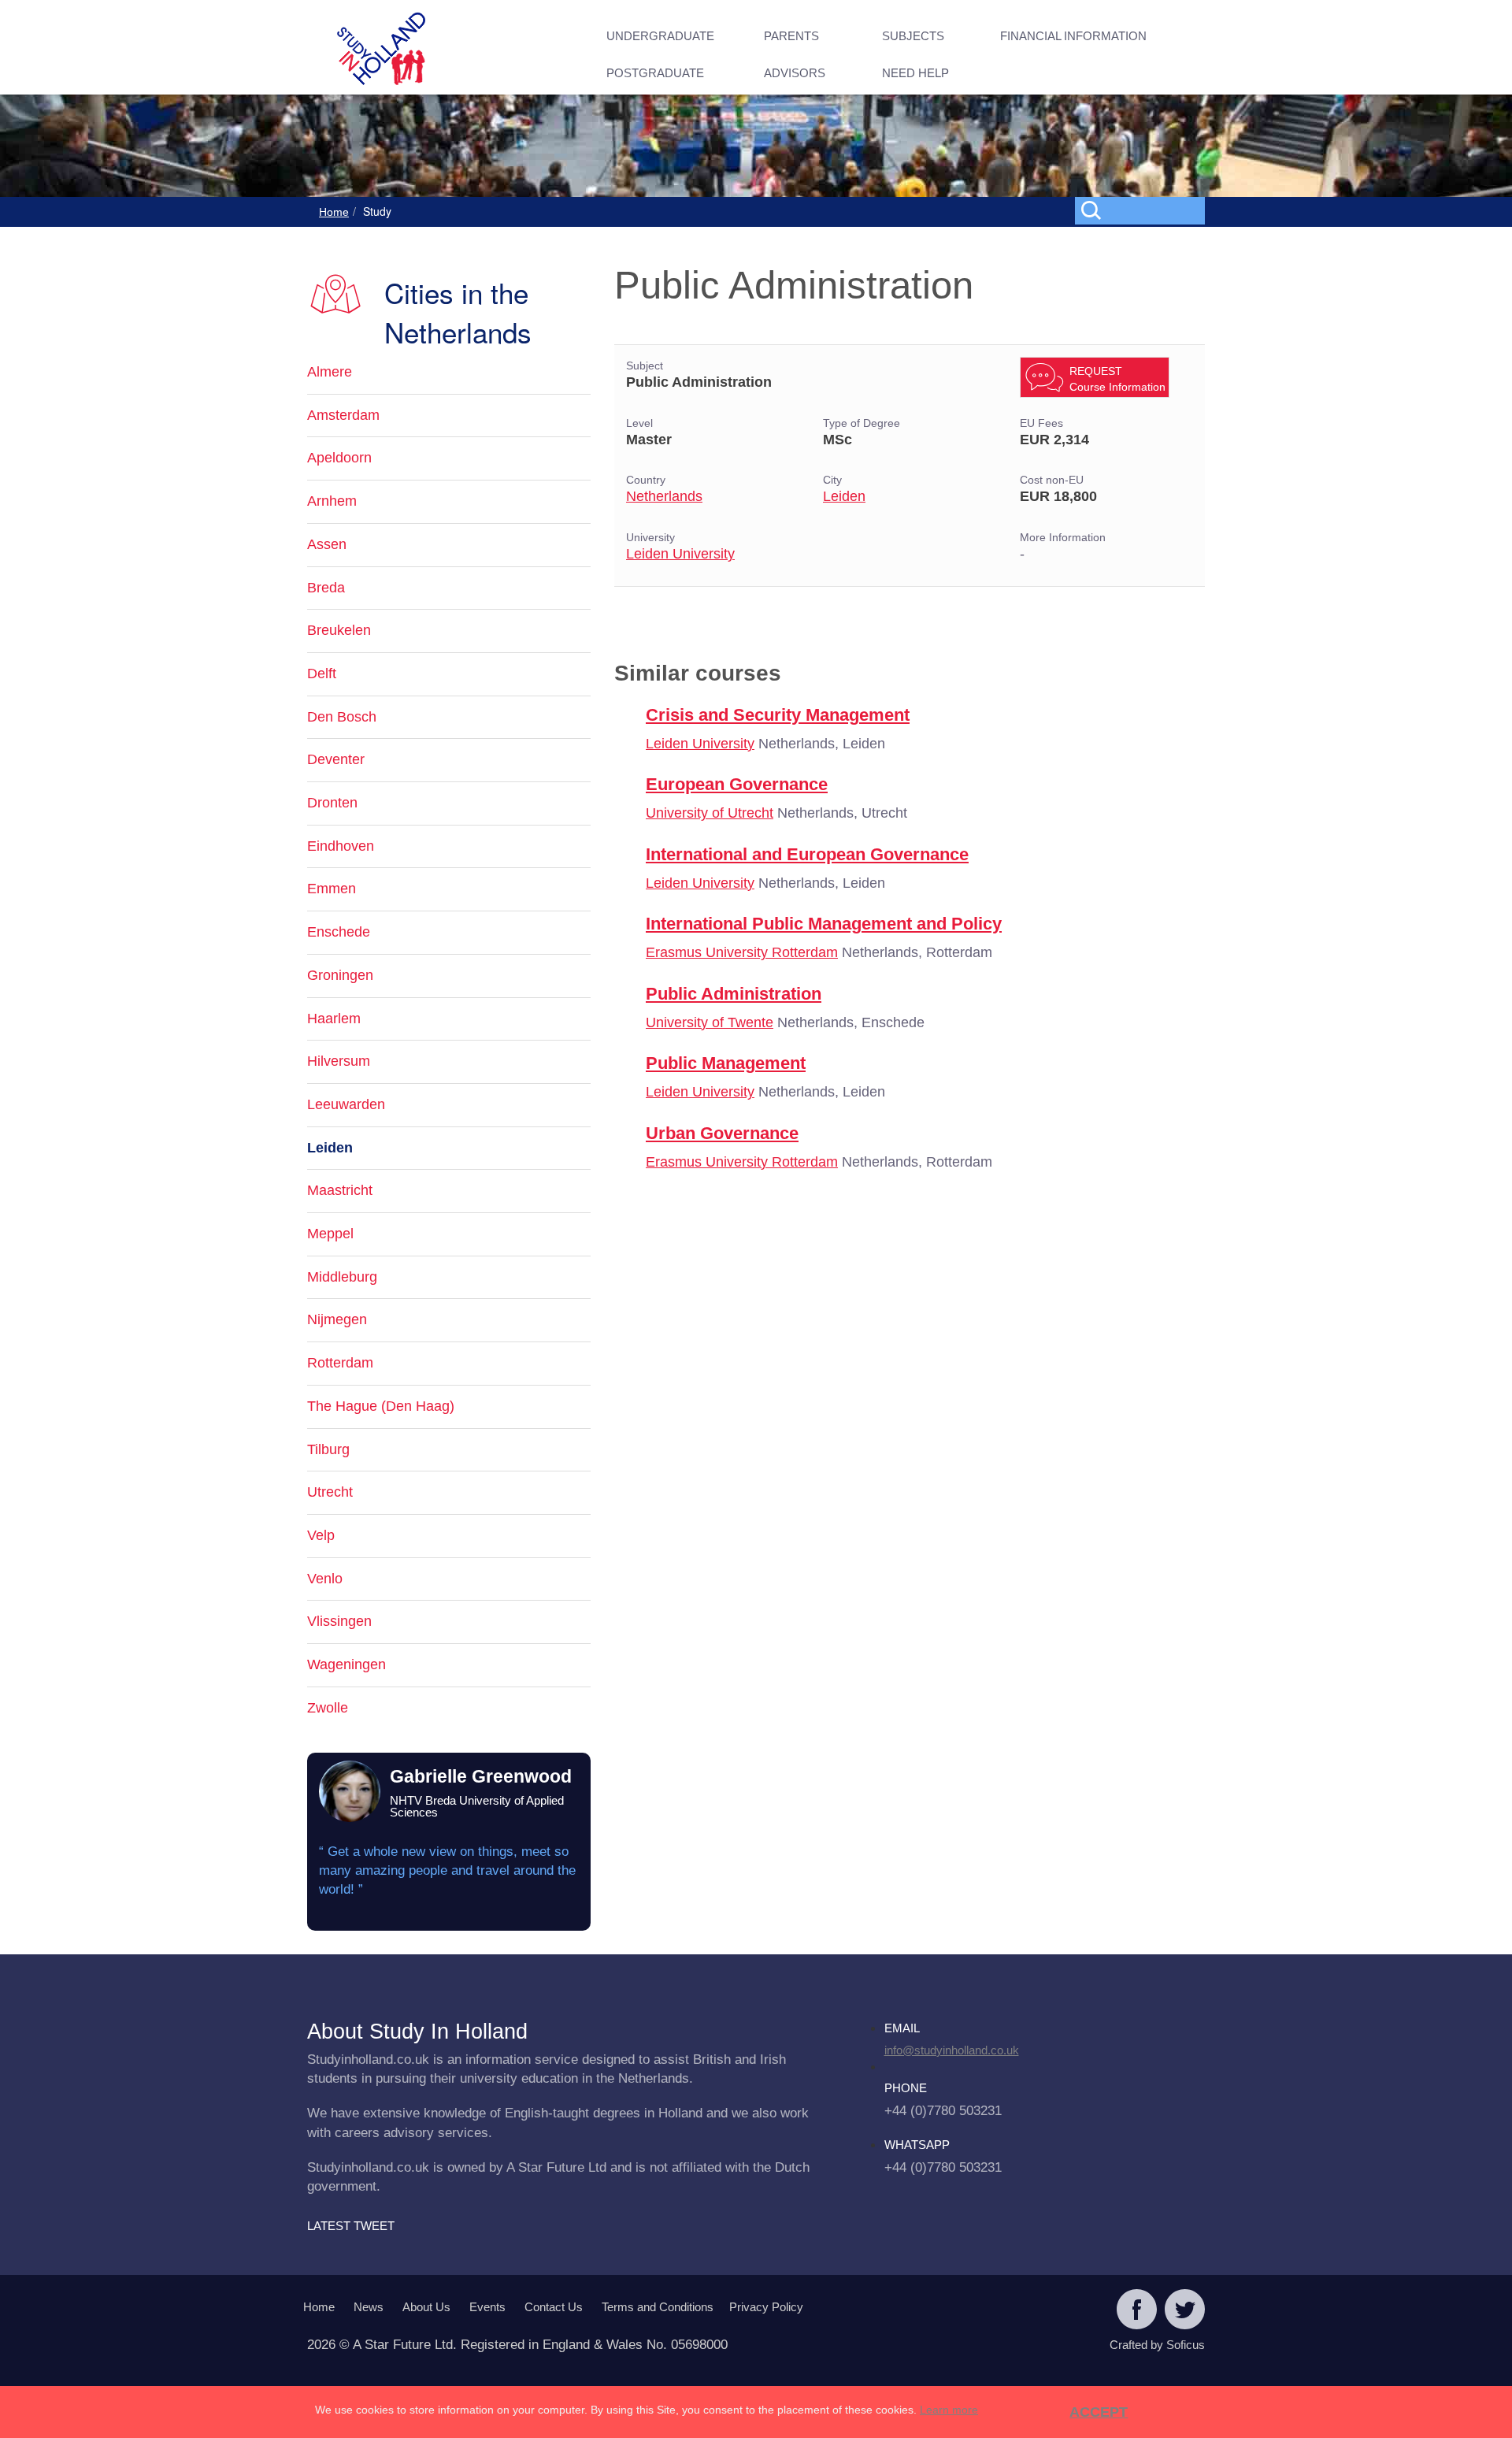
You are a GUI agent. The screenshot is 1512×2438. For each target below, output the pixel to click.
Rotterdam (340, 1363)
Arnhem (332, 501)
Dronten (332, 803)
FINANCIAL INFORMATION (1073, 36)
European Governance (737, 784)
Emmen (332, 889)
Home (334, 212)
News (369, 2307)
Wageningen (346, 1664)
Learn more (949, 2410)
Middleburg (342, 1277)
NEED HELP (915, 73)
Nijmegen (337, 1319)
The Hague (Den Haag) (381, 1406)
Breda (326, 588)
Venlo (325, 1579)
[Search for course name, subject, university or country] (1143, 210)
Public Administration (734, 994)
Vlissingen (339, 1621)
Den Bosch (342, 717)
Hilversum (339, 1061)
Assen (327, 544)
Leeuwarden (346, 1104)
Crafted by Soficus (1157, 2345)
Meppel (330, 1234)
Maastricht (340, 1190)
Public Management (726, 1063)
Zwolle (328, 1708)
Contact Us (554, 2307)
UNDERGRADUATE (660, 36)
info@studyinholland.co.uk (952, 2050)
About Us (426, 2307)
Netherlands (664, 496)
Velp (321, 1535)
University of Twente (710, 1022)
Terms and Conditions (658, 2307)
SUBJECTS (913, 36)
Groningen (340, 975)
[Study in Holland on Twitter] (1185, 2311)
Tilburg (328, 1449)
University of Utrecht (710, 813)
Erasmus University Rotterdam (742, 952)
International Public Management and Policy (824, 924)
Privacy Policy (766, 2307)
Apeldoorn (339, 458)
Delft (322, 674)
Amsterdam (343, 415)
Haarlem (334, 1019)
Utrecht (330, 1492)
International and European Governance (807, 854)
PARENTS (791, 36)
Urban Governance (722, 1133)
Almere (330, 372)
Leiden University (680, 554)
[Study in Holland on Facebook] (1137, 2311)
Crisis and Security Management (778, 715)
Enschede (339, 932)
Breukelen (339, 630)
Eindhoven (341, 846)
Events (487, 2307)
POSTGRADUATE (655, 73)
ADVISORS (795, 73)
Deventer (336, 759)
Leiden (844, 496)
